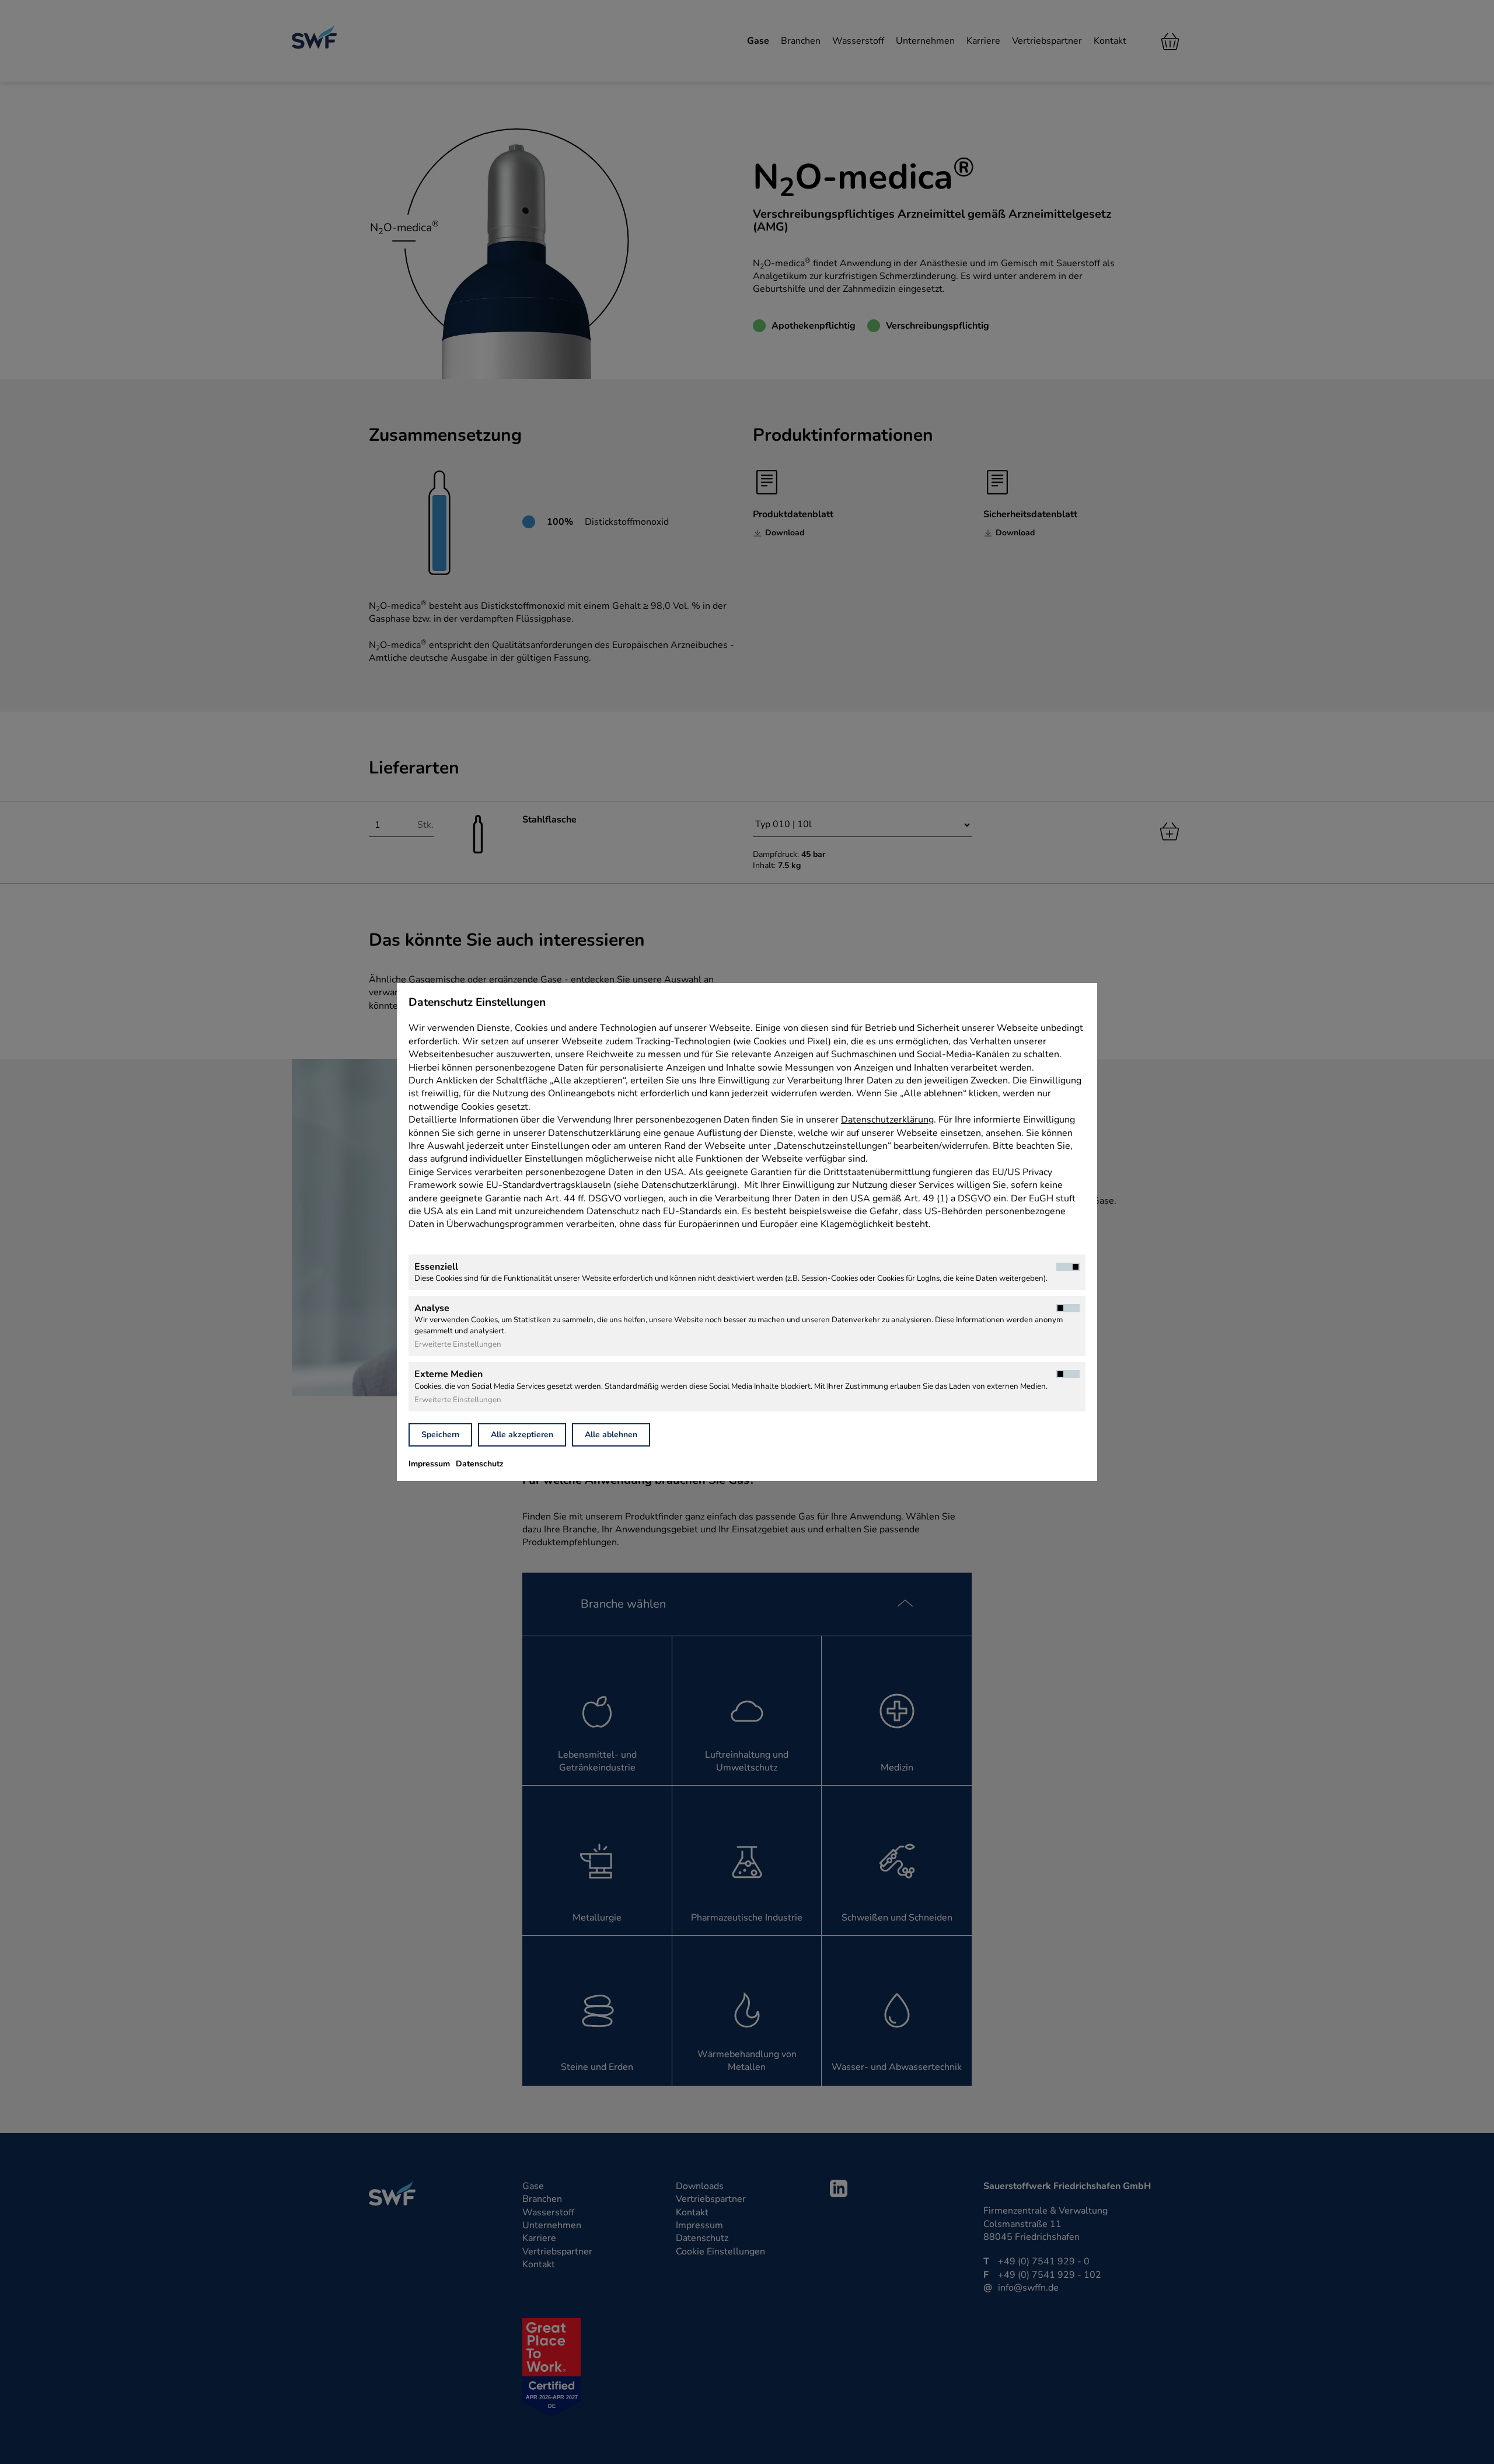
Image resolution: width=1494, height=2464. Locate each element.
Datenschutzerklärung (887, 1120)
